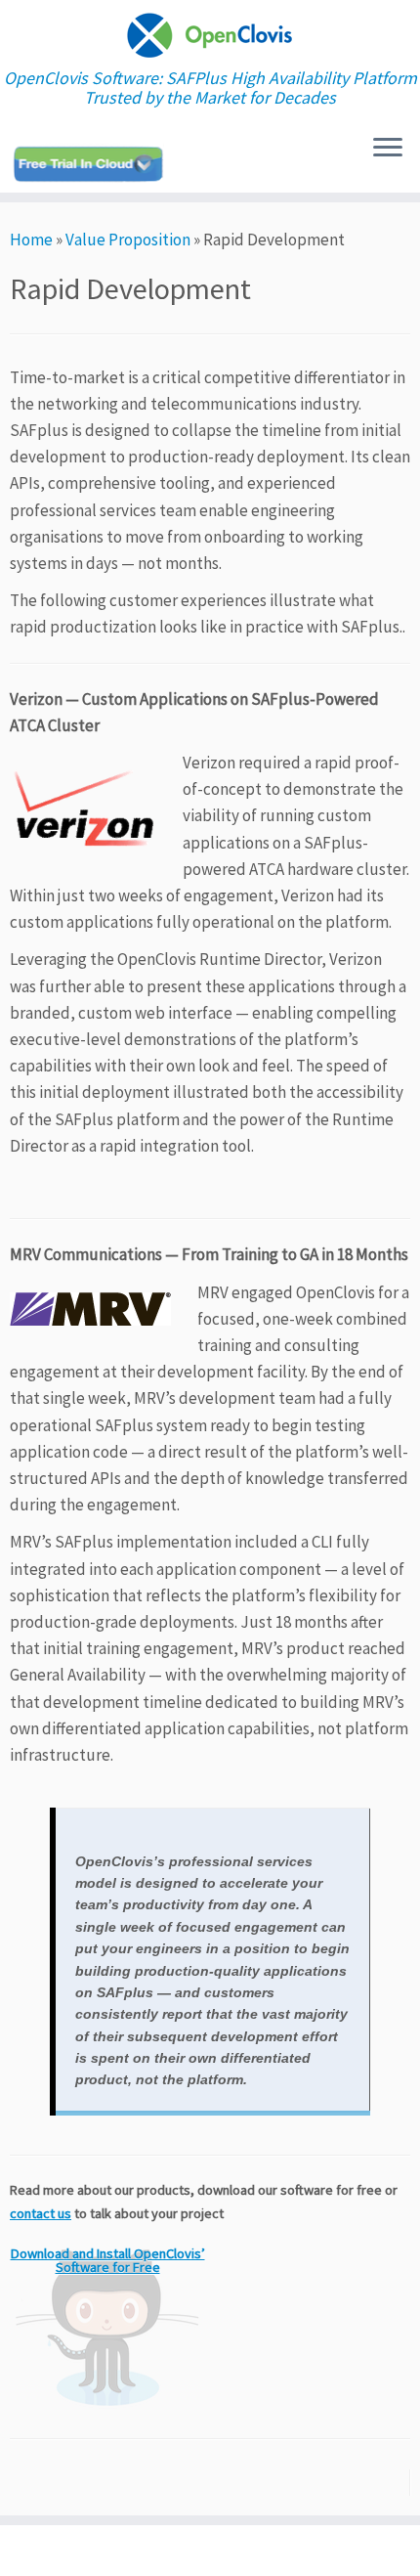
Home (31, 240)
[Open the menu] (388, 149)
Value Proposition (128, 240)
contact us (41, 2213)
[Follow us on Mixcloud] (91, 164)
